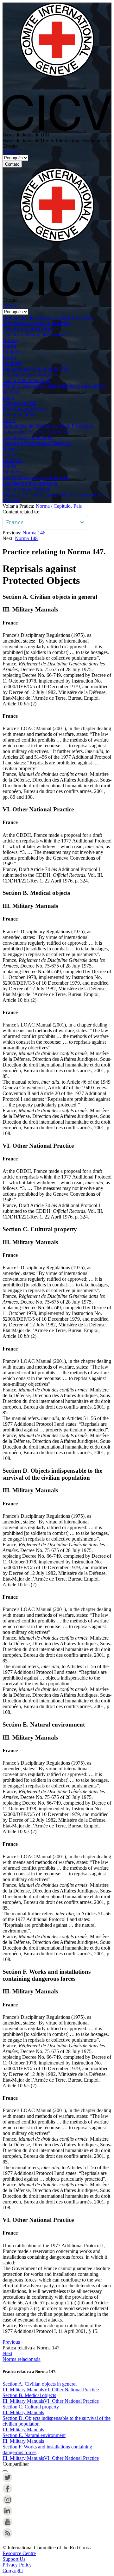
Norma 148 (26, 538)
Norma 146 (34, 533)
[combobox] (7, 522)
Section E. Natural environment (34, 2435)
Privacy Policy (17, 2565)
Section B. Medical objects (29, 2395)
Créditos (11, 152)
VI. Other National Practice (71, 2390)
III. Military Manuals (23, 2390)
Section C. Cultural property (31, 2407)
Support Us (14, 2559)
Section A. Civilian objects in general (40, 2384)
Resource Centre (19, 2553)
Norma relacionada (22, 2359)
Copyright (13, 2570)
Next (7, 2353)
